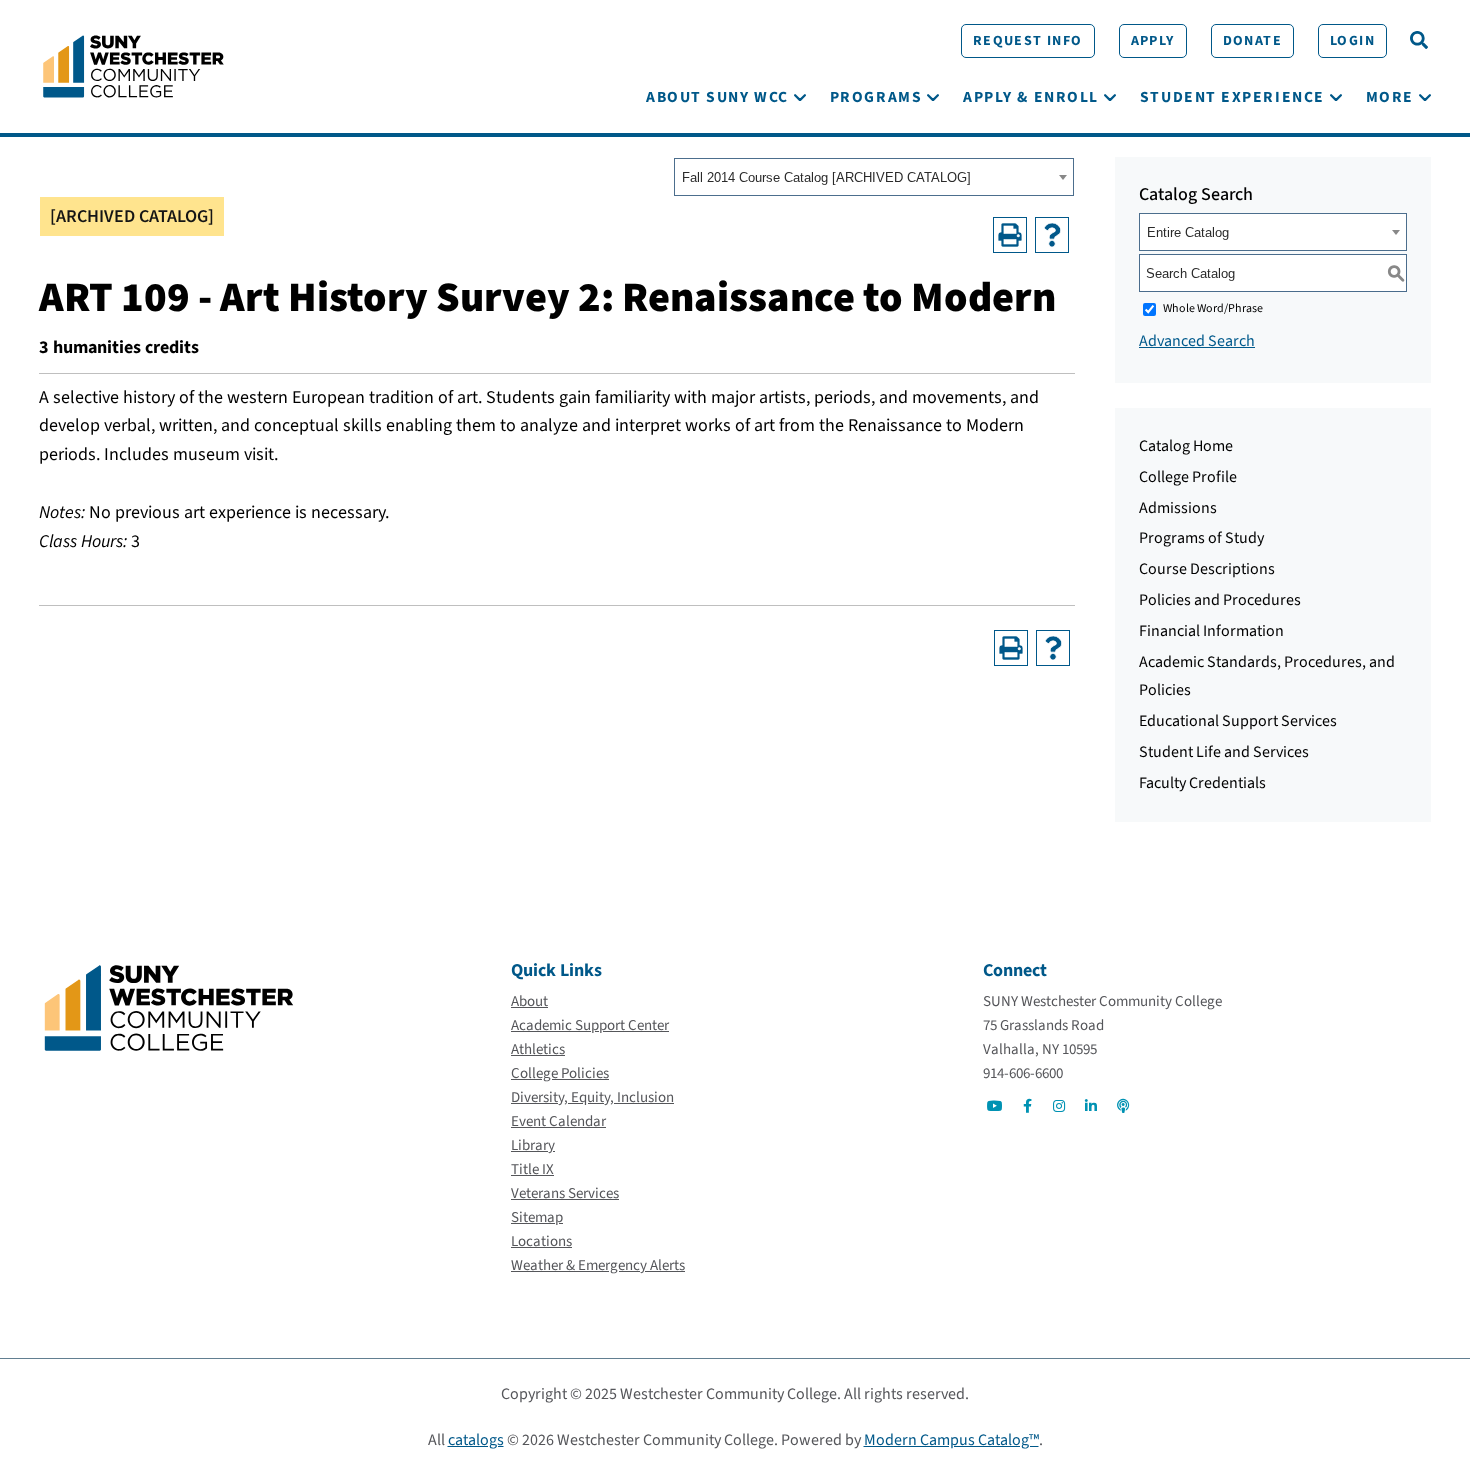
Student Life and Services (1224, 752)
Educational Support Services (1238, 721)
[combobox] (874, 177)
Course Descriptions (1207, 569)
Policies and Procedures (1220, 600)
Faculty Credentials (1202, 783)
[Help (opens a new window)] (1052, 235)
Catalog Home (1186, 446)
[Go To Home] (133, 65)
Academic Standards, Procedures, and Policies (1267, 676)
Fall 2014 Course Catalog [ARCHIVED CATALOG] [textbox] (826, 177)
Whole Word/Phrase (1213, 308)
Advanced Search (1197, 341)
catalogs (476, 1440)
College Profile (1188, 477)
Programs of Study (1201, 538)
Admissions (1178, 508)
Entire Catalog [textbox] (1188, 232)
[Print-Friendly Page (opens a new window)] (1010, 235)
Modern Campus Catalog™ (951, 1440)
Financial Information (1211, 631)
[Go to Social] (995, 1106)
